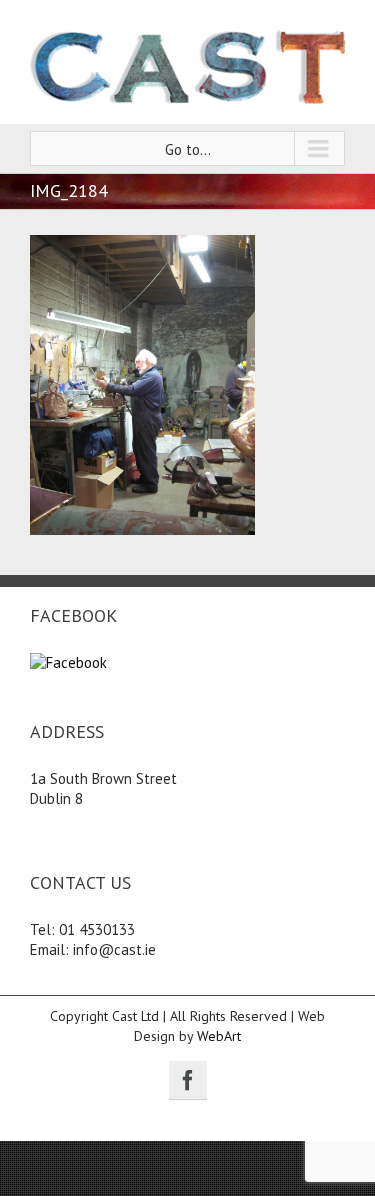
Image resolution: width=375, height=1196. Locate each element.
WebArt (219, 1036)
